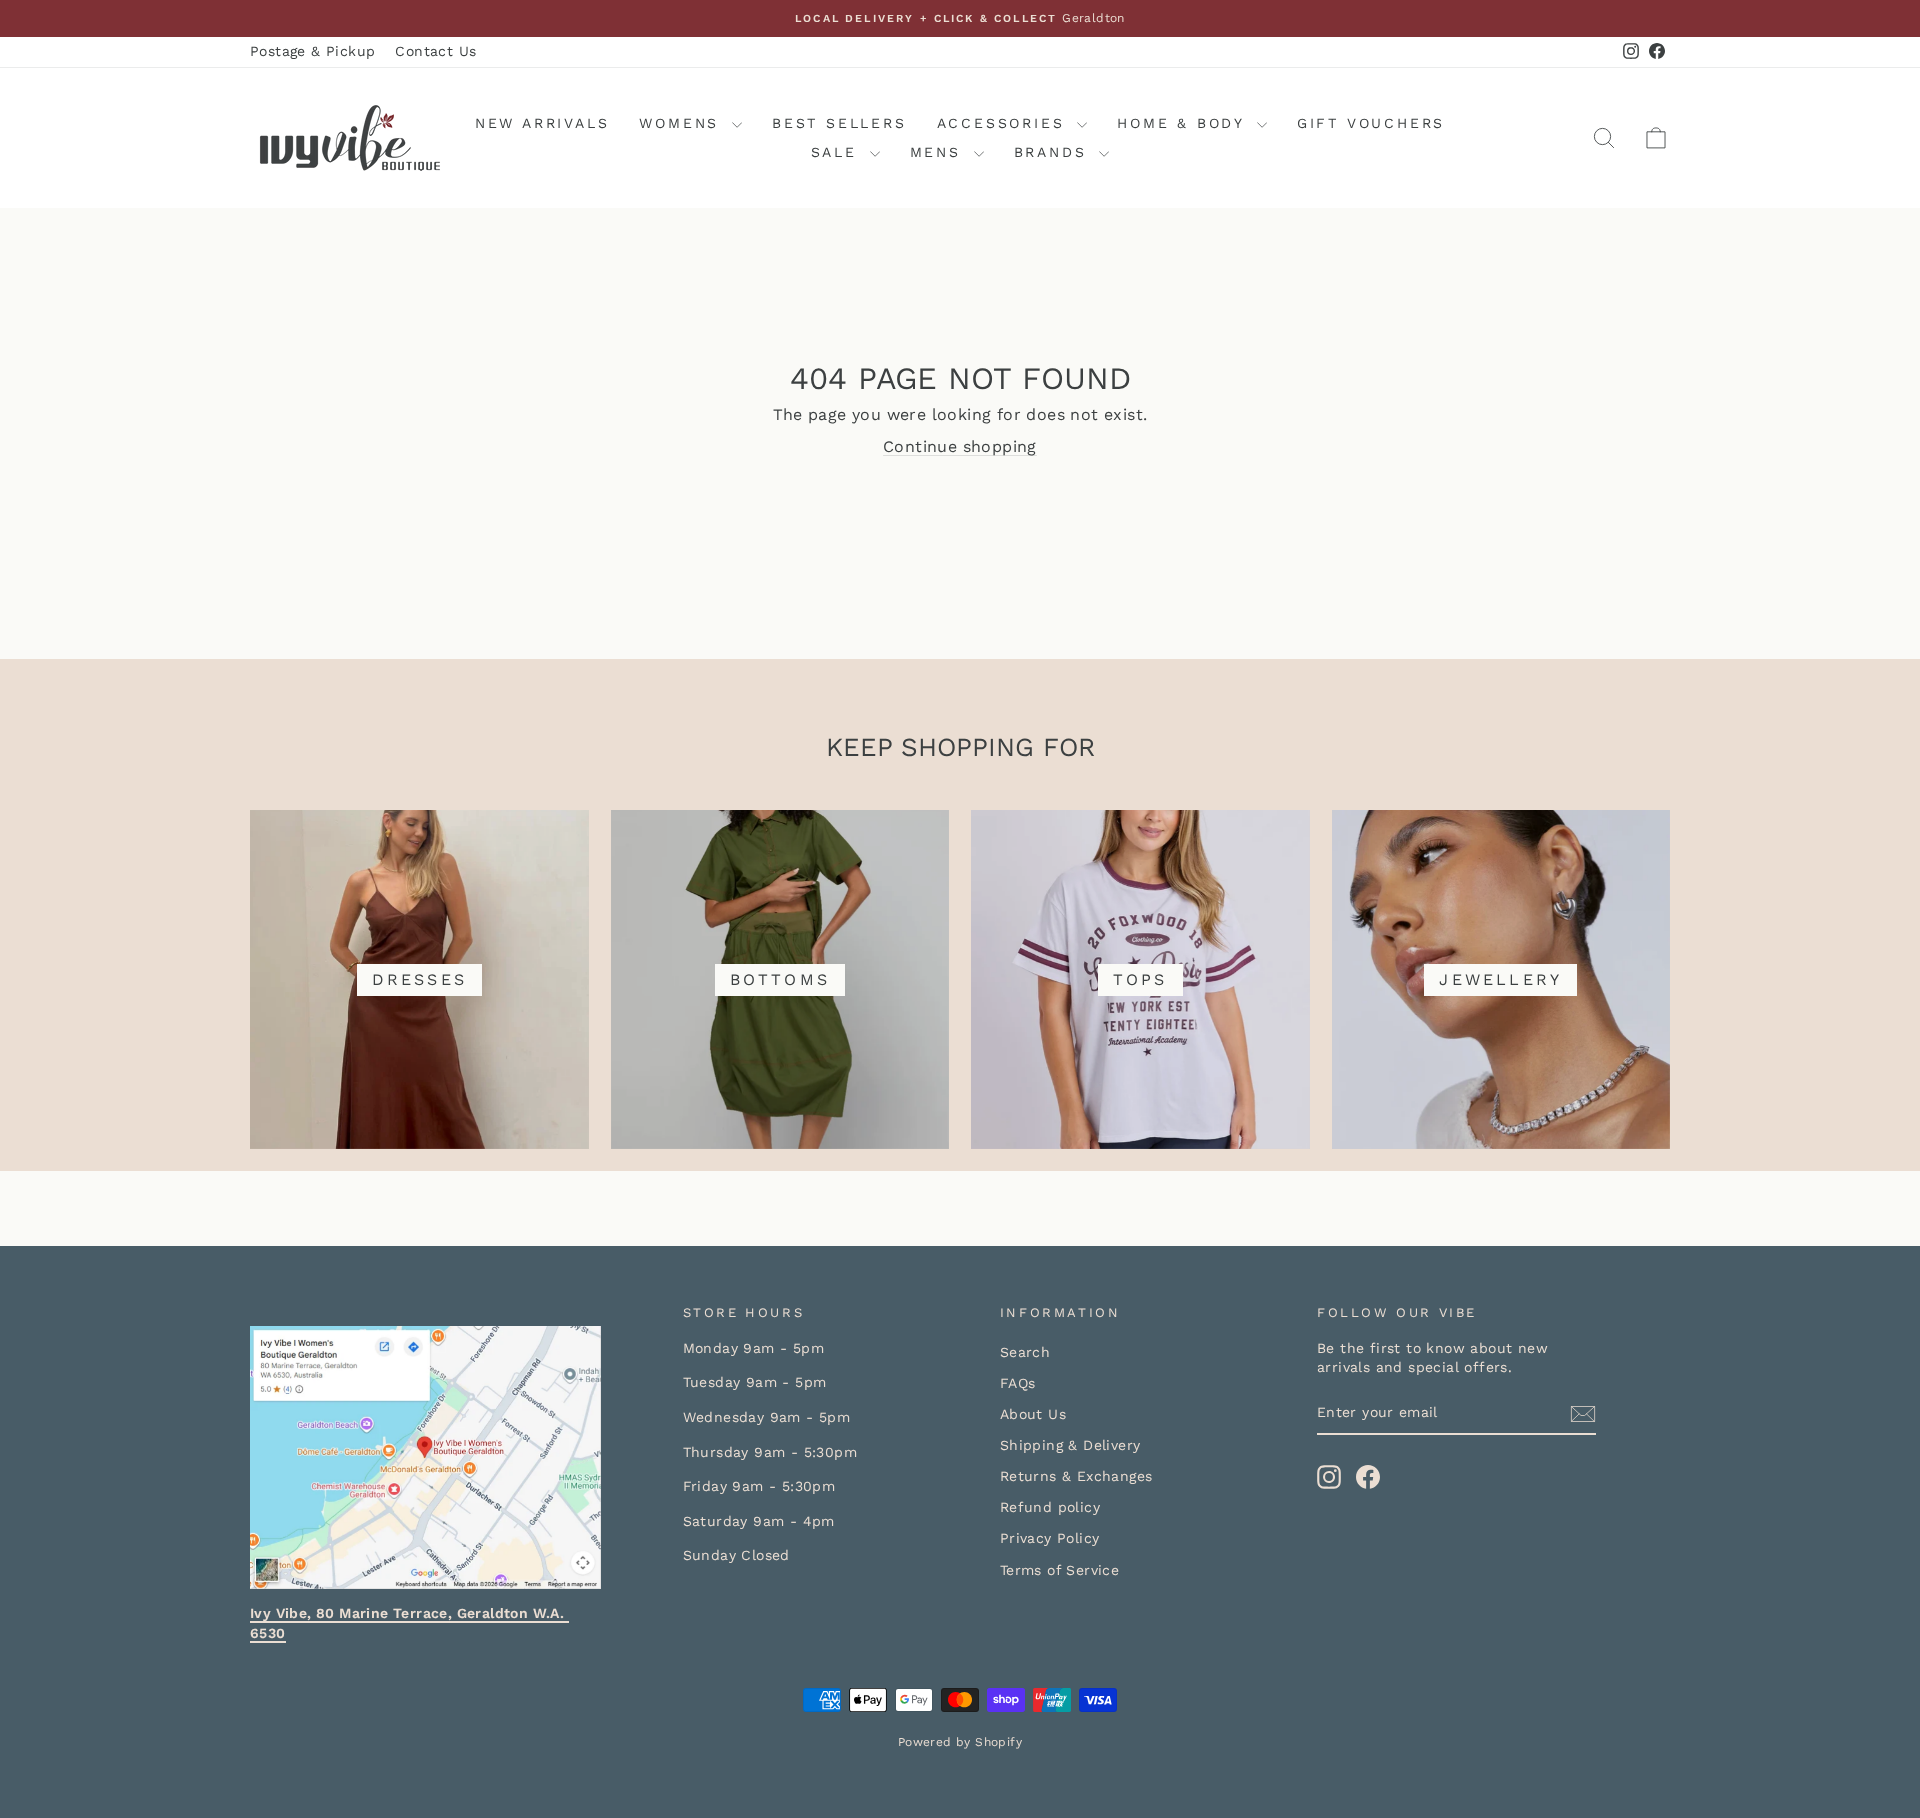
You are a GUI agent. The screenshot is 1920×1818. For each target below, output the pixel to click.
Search (1025, 1352)
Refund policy (1050, 1507)
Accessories (1005, 123)
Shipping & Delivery (1070, 1445)
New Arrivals (542, 123)
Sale (838, 152)
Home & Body (1184, 123)
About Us (1033, 1414)
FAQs (1018, 1383)
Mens (939, 152)
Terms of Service (1059, 1570)
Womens (683, 123)
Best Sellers (839, 123)
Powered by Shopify (960, 1742)
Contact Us (435, 51)
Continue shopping (960, 446)
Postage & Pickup (312, 51)
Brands (1054, 152)
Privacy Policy (1050, 1538)
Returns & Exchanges (1076, 1476)
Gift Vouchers (1371, 123)
